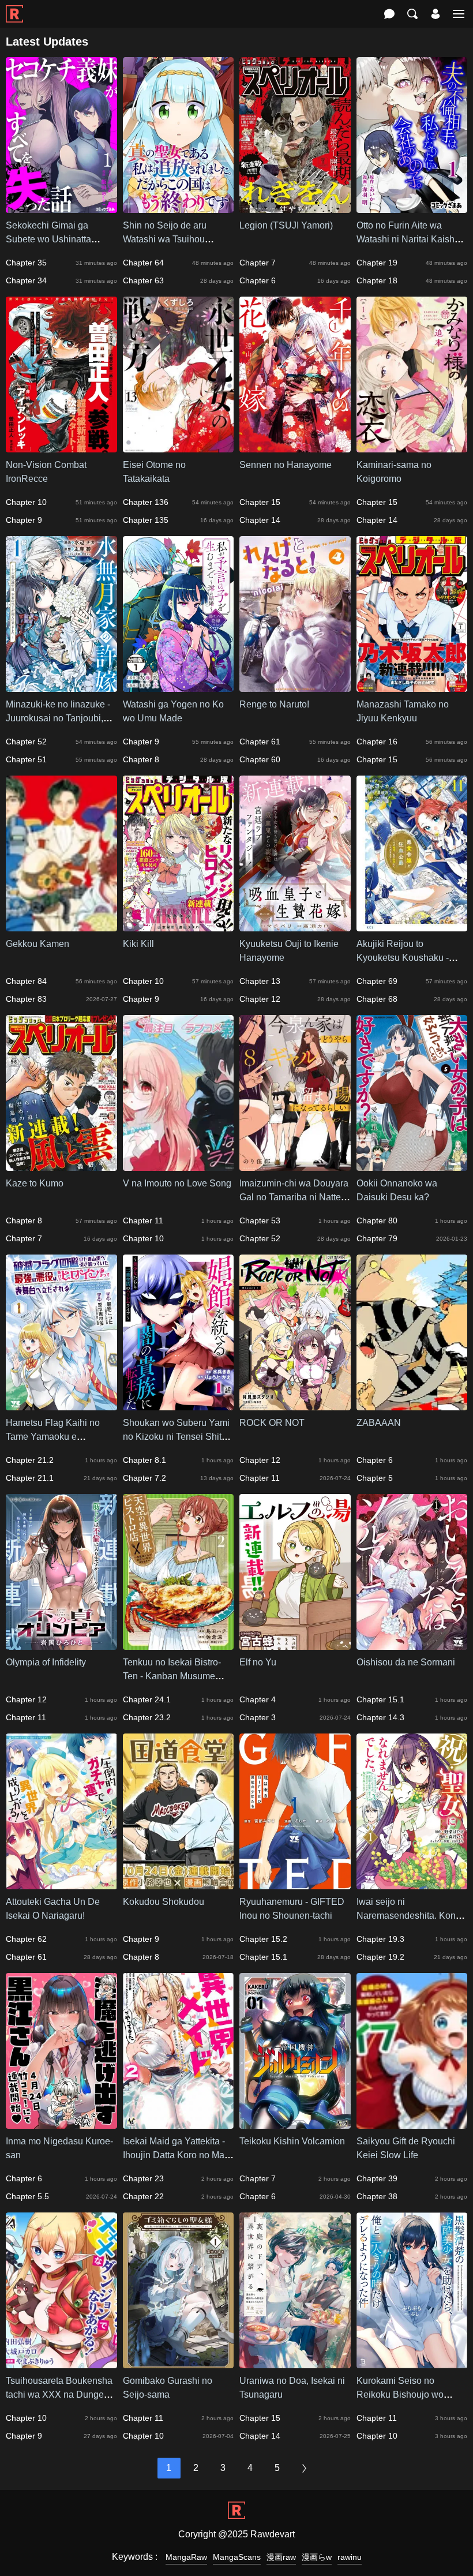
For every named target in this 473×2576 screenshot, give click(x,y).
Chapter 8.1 (144, 1460)
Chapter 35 (26, 263)
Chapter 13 (260, 981)
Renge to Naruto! (274, 704)
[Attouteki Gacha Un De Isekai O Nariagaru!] (61, 1884)
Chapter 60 (260, 759)
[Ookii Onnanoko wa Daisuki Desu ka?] (412, 1165)
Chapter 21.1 (30, 1478)
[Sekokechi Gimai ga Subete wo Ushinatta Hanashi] (61, 207)
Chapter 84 (26, 981)
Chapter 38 (377, 2196)
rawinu (350, 2557)
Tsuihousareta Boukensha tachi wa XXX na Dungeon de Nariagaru (60, 2395)
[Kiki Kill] (179, 926)
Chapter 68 (377, 999)
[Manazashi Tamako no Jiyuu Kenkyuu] (412, 686)
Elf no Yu (258, 1662)
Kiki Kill (138, 944)
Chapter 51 (26, 759)
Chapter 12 (260, 999)
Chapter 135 (146, 520)
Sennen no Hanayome (286, 465)
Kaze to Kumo (35, 1183)
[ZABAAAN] (412, 1405)
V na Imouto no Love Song (177, 1183)
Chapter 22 (143, 2196)
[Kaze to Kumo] (61, 1165)
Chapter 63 (143, 280)
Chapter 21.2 (30, 1460)
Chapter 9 (24, 520)
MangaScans (237, 2557)
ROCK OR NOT (272, 1423)
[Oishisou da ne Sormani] (412, 1644)
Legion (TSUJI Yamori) (286, 225)
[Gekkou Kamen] (61, 926)
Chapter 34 (26, 280)
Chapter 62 (26, 1939)
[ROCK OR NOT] (295, 1405)
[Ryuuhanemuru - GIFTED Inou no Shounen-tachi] (295, 1884)
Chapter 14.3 (380, 1717)
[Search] (412, 14)
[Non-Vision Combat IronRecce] (61, 447)
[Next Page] (305, 2468)
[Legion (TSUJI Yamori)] (295, 207)
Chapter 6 (258, 280)
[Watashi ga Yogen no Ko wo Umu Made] (179, 686)
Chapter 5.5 (27, 2196)
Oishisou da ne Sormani (406, 1662)
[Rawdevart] (14, 8)
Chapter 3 (258, 1717)
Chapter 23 (143, 2178)
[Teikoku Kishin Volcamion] (295, 2123)
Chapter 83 (26, 999)
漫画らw (317, 2557)
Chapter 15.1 (380, 1699)
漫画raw (281, 2557)
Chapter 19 (377, 263)
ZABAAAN (379, 1423)
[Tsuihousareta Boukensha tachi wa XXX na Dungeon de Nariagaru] (61, 2363)
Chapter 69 (377, 981)
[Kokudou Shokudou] (179, 1884)
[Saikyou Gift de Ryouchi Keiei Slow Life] (412, 2123)
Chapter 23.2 (147, 1717)
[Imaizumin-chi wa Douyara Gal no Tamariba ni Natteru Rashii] (295, 1165)
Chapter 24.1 (147, 1699)
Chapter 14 (260, 520)
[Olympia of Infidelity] (61, 1644)
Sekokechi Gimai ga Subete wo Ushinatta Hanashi (48, 239)
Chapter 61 (260, 742)
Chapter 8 (141, 759)
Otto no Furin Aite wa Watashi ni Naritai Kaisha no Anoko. (408, 239)
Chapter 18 (377, 280)
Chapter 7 (258, 263)
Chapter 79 (377, 1238)
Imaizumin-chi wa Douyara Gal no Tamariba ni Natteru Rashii (294, 1197)
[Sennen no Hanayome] (295, 447)
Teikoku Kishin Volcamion (292, 2141)
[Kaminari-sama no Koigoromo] (412, 447)
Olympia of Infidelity (46, 1662)
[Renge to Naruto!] (295, 686)
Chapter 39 (377, 2178)
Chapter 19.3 (380, 1939)
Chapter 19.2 (380, 1957)
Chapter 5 (375, 1478)
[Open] (459, 14)
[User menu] (436, 14)
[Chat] (389, 14)
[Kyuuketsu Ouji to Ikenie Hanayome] (295, 926)
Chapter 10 (26, 502)
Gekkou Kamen (37, 944)
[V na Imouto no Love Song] (179, 1165)
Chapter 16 (377, 742)
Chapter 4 (258, 1699)
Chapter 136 (146, 502)
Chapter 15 (260, 502)
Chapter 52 (26, 742)
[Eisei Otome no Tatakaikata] (179, 447)
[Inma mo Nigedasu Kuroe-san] (61, 2123)
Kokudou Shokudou (164, 1902)
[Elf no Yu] (295, 1644)
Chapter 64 (143, 263)
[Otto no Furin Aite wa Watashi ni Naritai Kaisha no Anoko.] (412, 207)
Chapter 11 (143, 1220)
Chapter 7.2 (144, 1478)
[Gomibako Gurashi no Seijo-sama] (179, 2363)
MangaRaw (186, 2557)
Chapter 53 (260, 1220)
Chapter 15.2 (263, 1939)
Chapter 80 (377, 1220)
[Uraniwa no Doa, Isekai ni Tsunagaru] (295, 2363)
